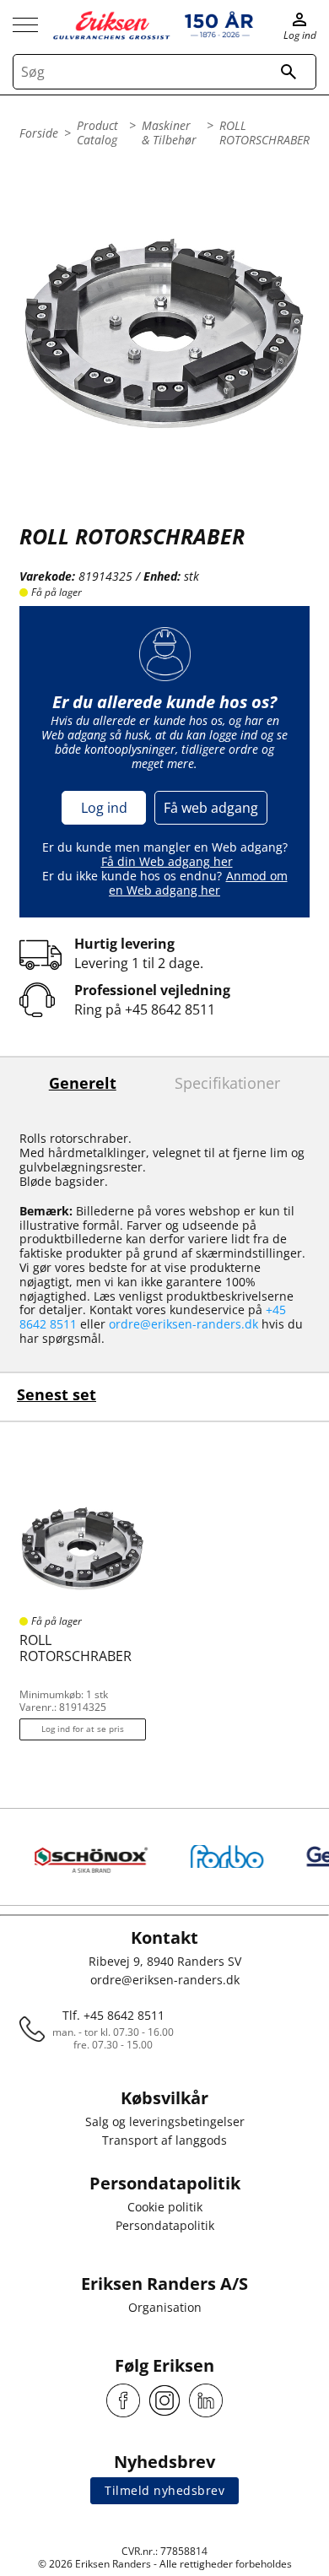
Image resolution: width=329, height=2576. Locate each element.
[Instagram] (164, 2400)
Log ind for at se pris (83, 1729)
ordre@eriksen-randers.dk (183, 1324)
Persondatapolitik (165, 2225)
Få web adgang (211, 808)
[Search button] (289, 72)
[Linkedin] (206, 2400)
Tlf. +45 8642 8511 (113, 2015)
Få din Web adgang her (167, 861)
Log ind (104, 808)
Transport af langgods (164, 2140)
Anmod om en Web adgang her (198, 883)
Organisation (165, 2307)
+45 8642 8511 (170, 1009)
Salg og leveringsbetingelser (165, 2121)
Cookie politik (165, 2207)
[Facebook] (123, 2400)
